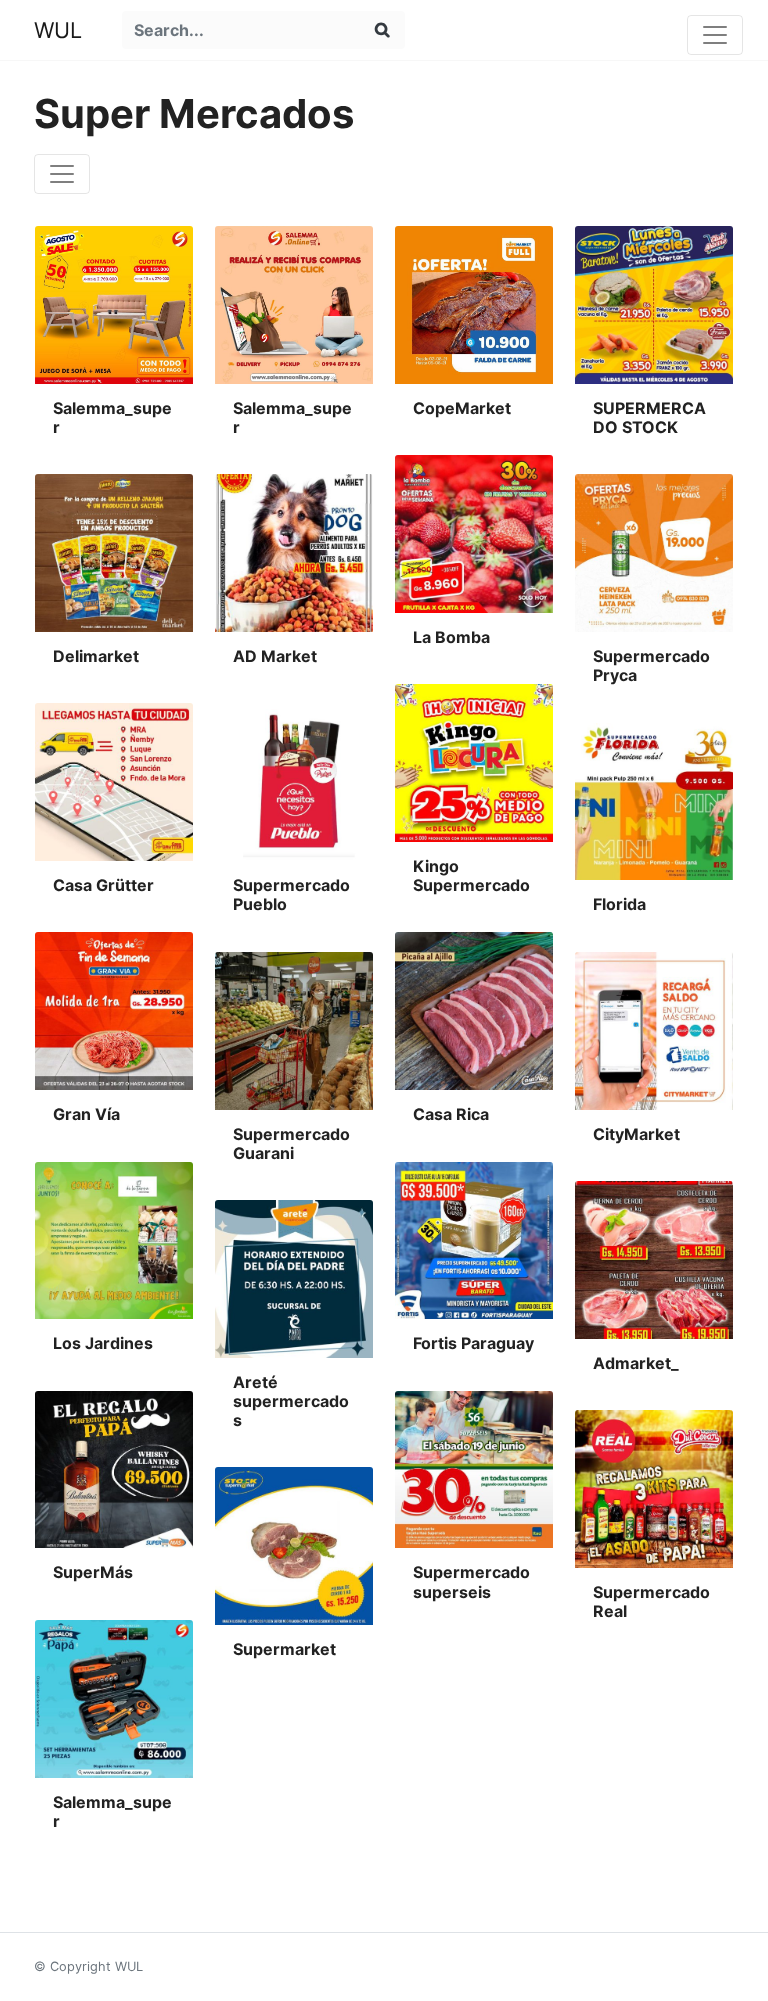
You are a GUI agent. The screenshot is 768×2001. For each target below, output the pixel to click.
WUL (58, 30)
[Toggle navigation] (715, 35)
